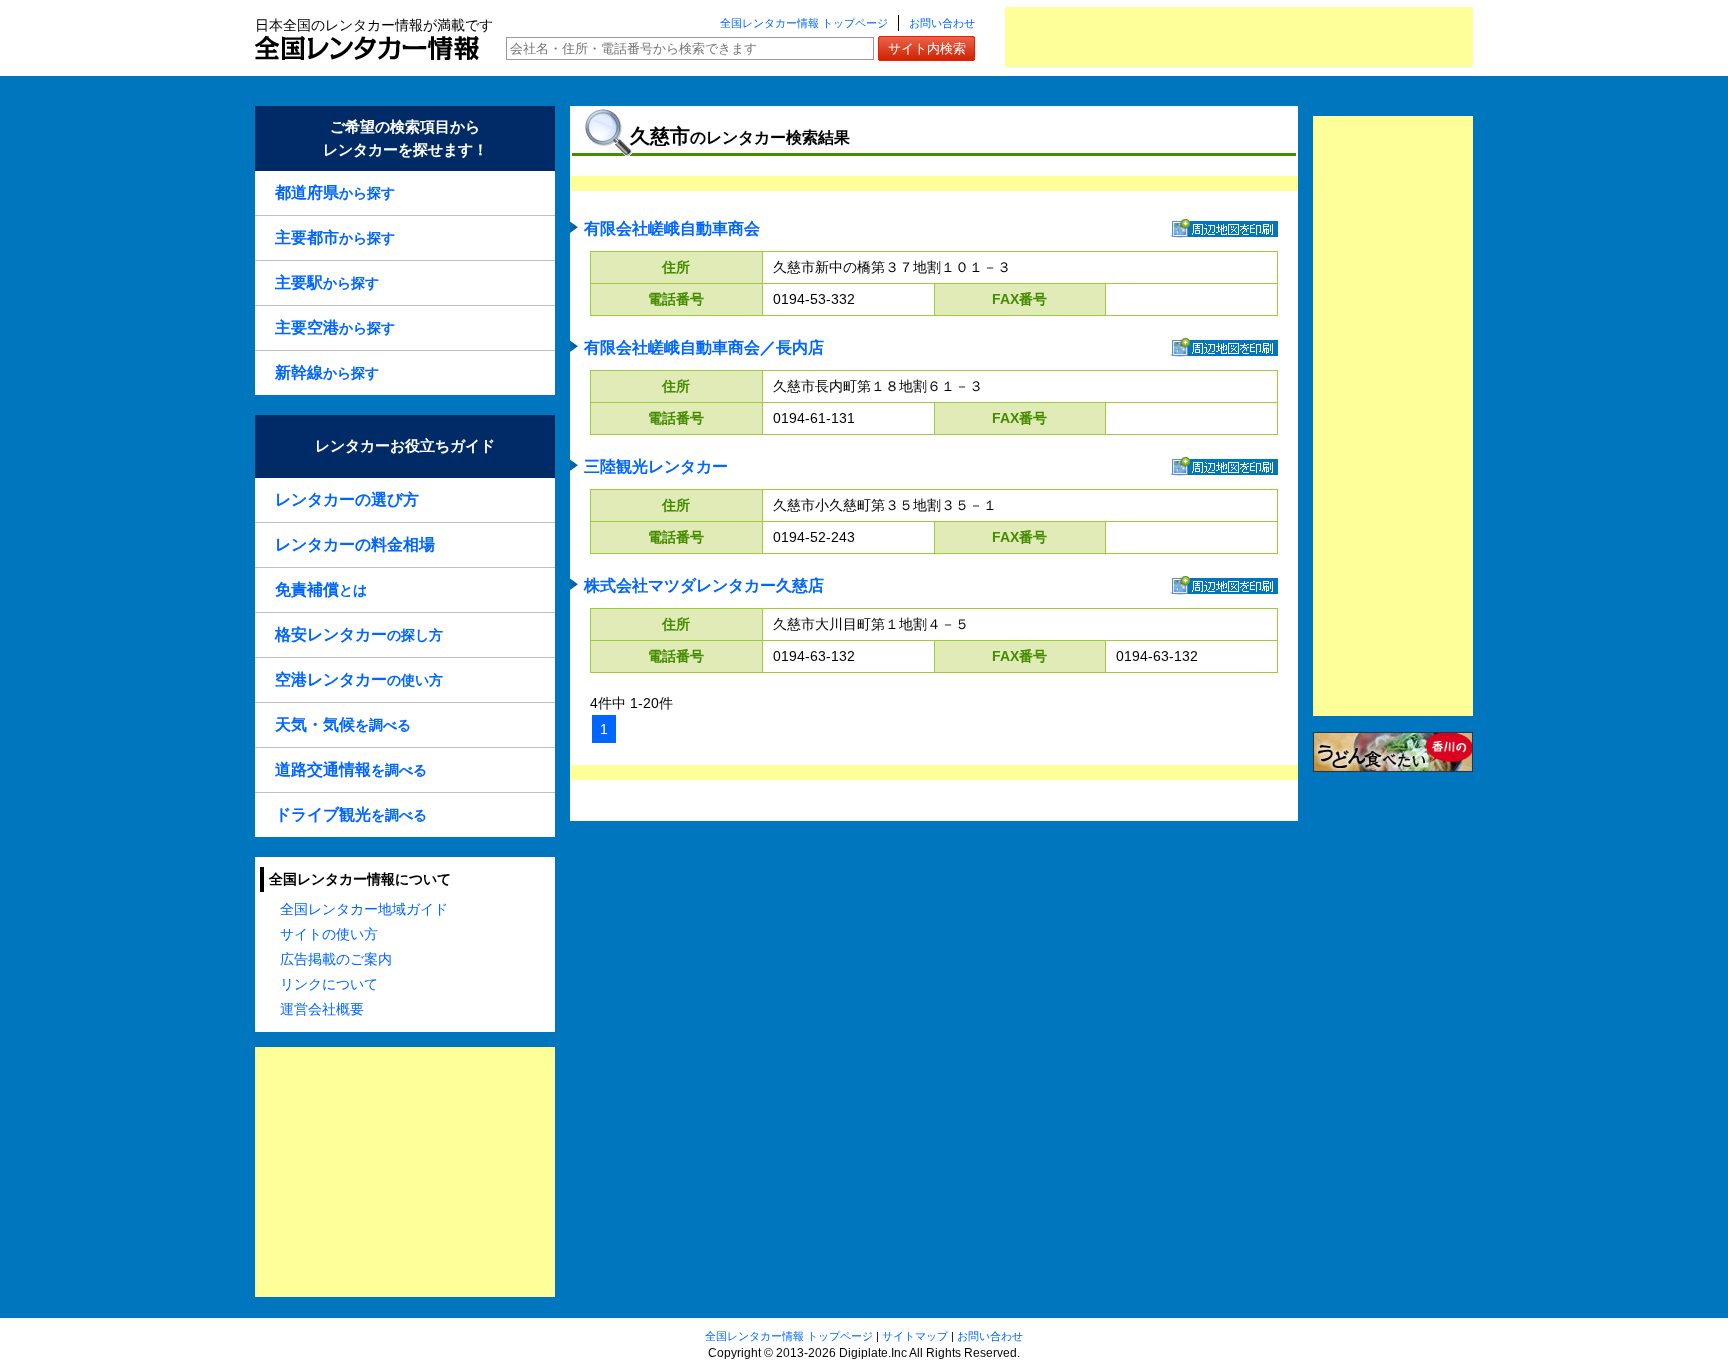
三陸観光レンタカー (656, 466)
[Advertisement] (1239, 37)
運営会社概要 (322, 1009)
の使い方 (359, 679)
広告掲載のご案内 (336, 959)
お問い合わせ (942, 23)
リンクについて (329, 984)
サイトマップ (915, 1336)
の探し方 (359, 634)
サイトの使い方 (329, 934)
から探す (335, 192)
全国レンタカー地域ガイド (364, 909)
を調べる (343, 724)
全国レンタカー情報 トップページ (804, 23)
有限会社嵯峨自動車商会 (672, 228)
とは (321, 589)
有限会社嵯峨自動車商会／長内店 (704, 347)
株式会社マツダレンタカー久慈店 (704, 585)
